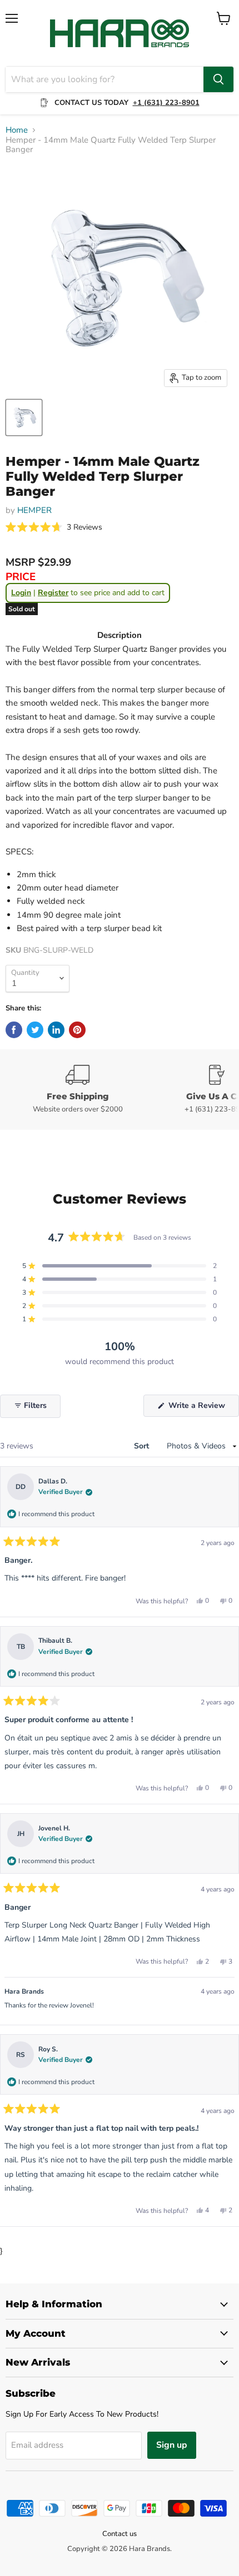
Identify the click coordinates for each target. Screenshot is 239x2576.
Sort (143, 1446)
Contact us (120, 2534)
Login (21, 593)
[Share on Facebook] (14, 1030)
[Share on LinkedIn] (56, 1030)
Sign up (172, 2445)
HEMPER (34, 510)
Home (17, 130)
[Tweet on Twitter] (35, 1030)
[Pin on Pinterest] (77, 1030)
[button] (54, 528)
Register (53, 593)
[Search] (218, 79)
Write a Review (203, 1408)
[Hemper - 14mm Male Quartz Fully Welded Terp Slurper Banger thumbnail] (24, 417)
